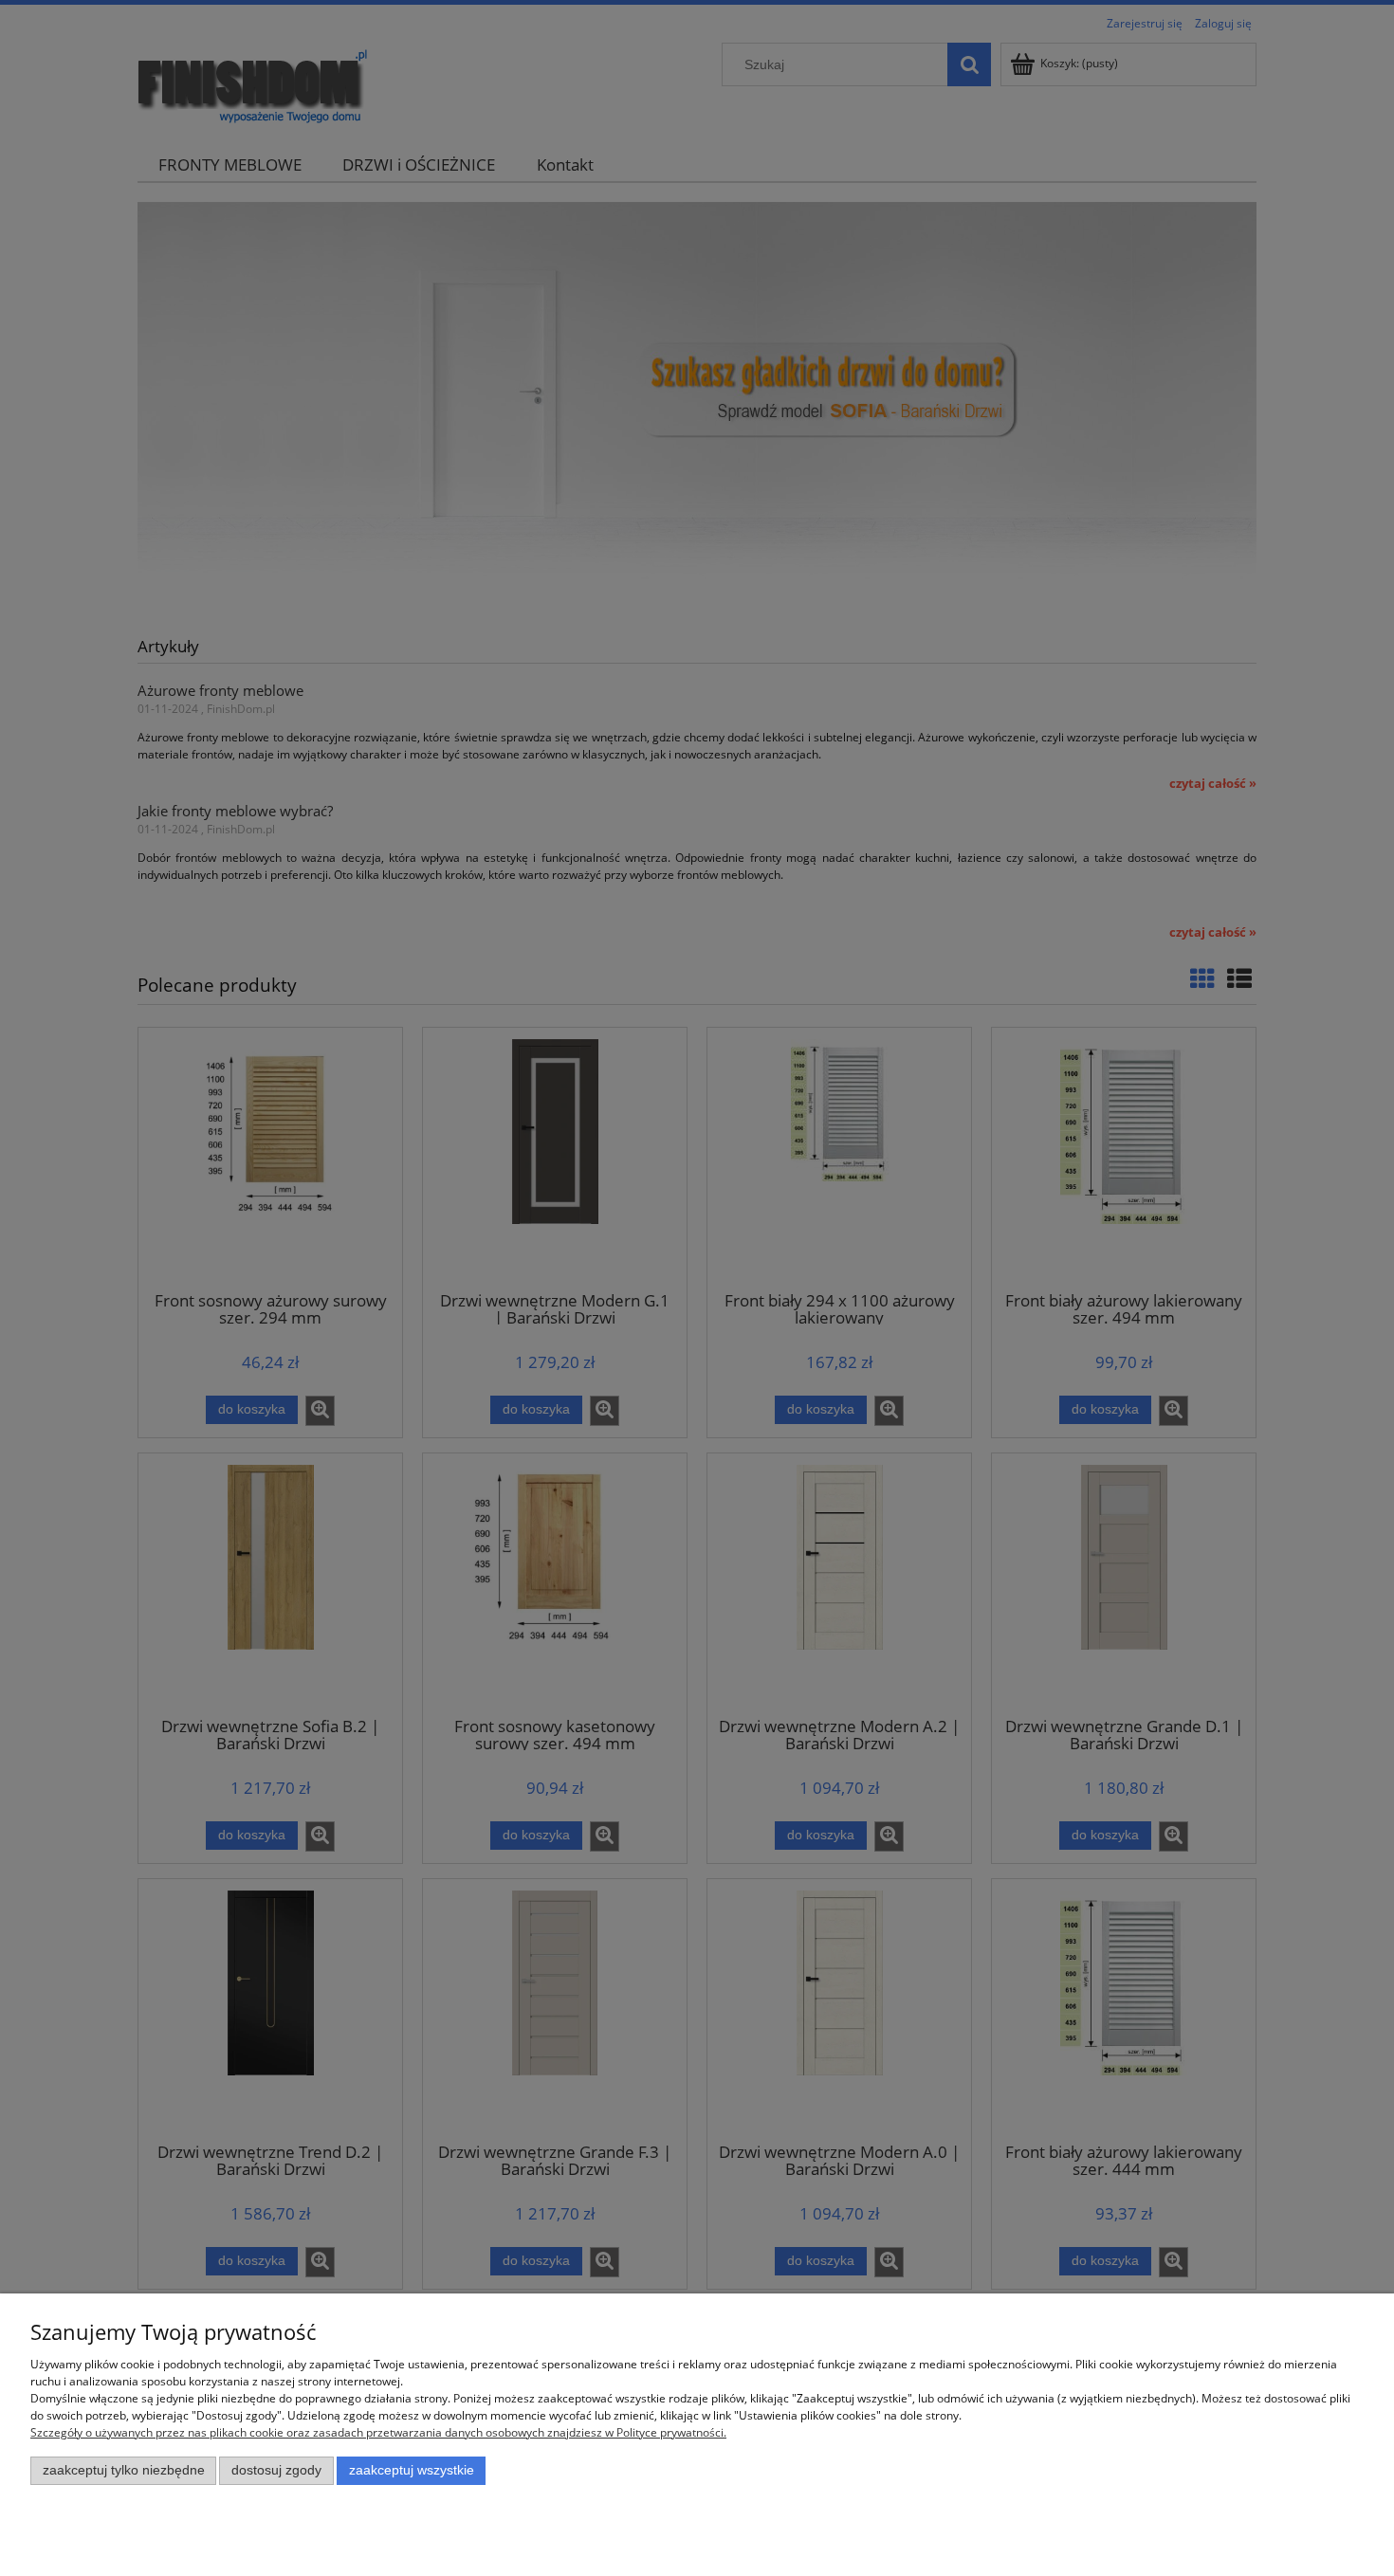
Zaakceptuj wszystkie (412, 2470)
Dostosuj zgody (276, 2470)
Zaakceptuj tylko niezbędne (124, 2470)
